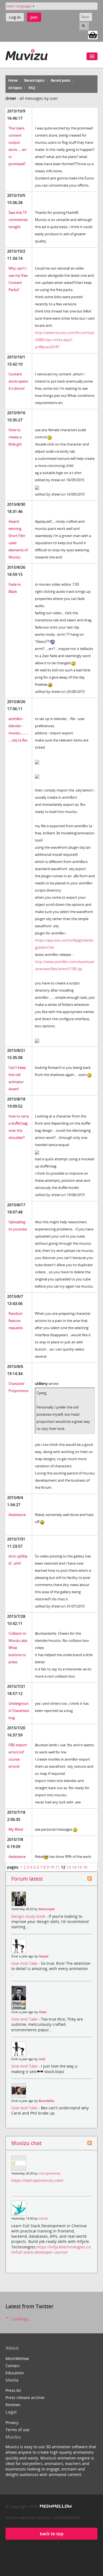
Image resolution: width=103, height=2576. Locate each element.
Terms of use (17, 2430)
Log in (15, 17)
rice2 (42, 2059)
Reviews (13, 2405)
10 (52, 1867)
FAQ (32, 88)
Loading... (20, 2319)
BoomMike (46, 2101)
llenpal (44, 1956)
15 (80, 1867)
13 (69, 1867)
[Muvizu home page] (27, 54)
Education (15, 2373)
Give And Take (25, 1963)
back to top (52, 2534)
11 (58, 1867)
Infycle (43, 2218)
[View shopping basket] (93, 35)
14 (74, 1867)
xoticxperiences (49, 2173)
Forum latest (27, 1879)
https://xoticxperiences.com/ (37, 2180)
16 (85, 1867)
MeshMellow (17, 2358)
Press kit (13, 2390)
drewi (43, 2012)
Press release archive (25, 2397)
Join (34, 17)
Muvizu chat (26, 2143)
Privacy (12, 2423)
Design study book (29, 1916)
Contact (12, 2366)
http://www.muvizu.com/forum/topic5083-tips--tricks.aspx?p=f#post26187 (65, 340)
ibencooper (47, 1909)
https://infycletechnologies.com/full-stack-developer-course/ (51, 2249)
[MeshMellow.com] (55, 2506)
